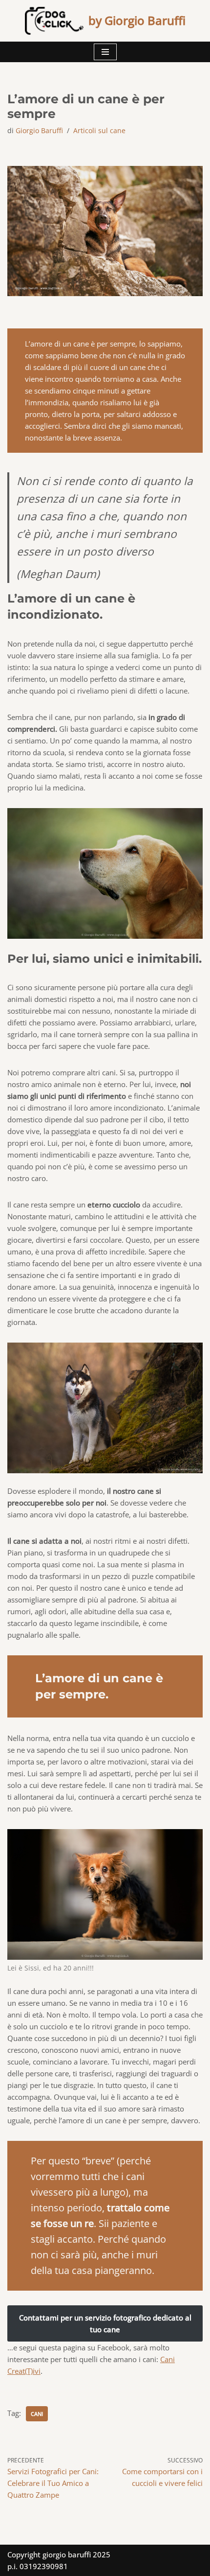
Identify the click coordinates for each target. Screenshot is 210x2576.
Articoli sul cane (99, 131)
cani (37, 2414)
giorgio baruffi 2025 (76, 2554)
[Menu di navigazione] (105, 52)
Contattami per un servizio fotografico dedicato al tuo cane (105, 2323)
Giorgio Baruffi (39, 131)
